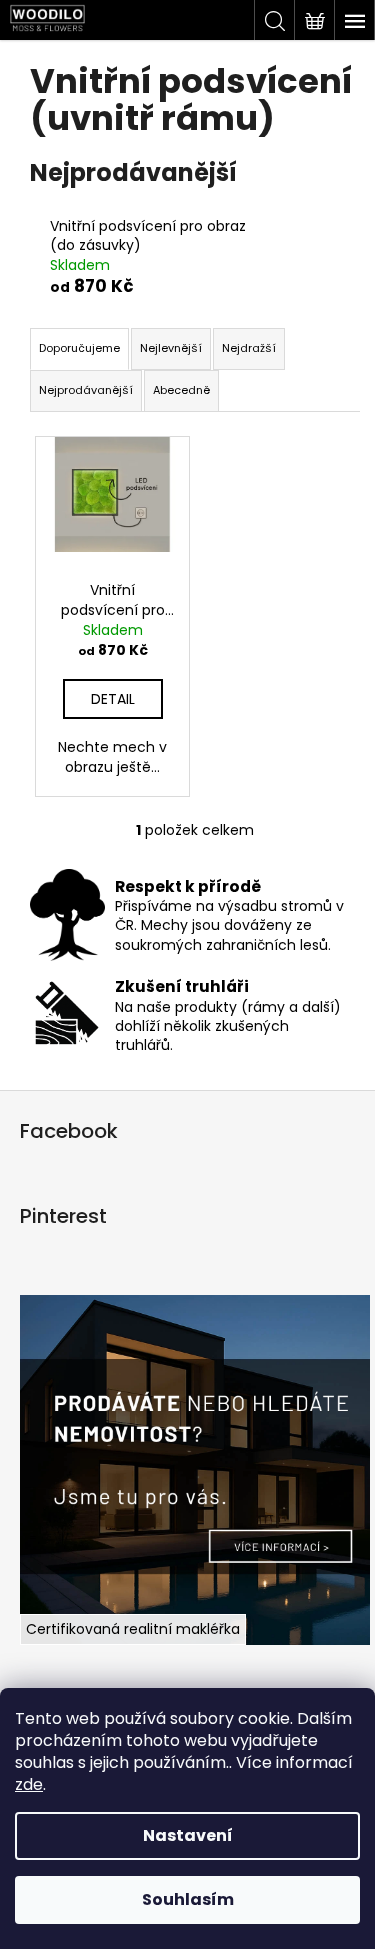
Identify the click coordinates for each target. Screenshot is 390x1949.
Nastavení (188, 1835)
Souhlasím (188, 1899)
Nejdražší (249, 348)
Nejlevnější (171, 348)
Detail (113, 699)
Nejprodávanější (86, 390)
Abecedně (181, 390)
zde (29, 1784)
